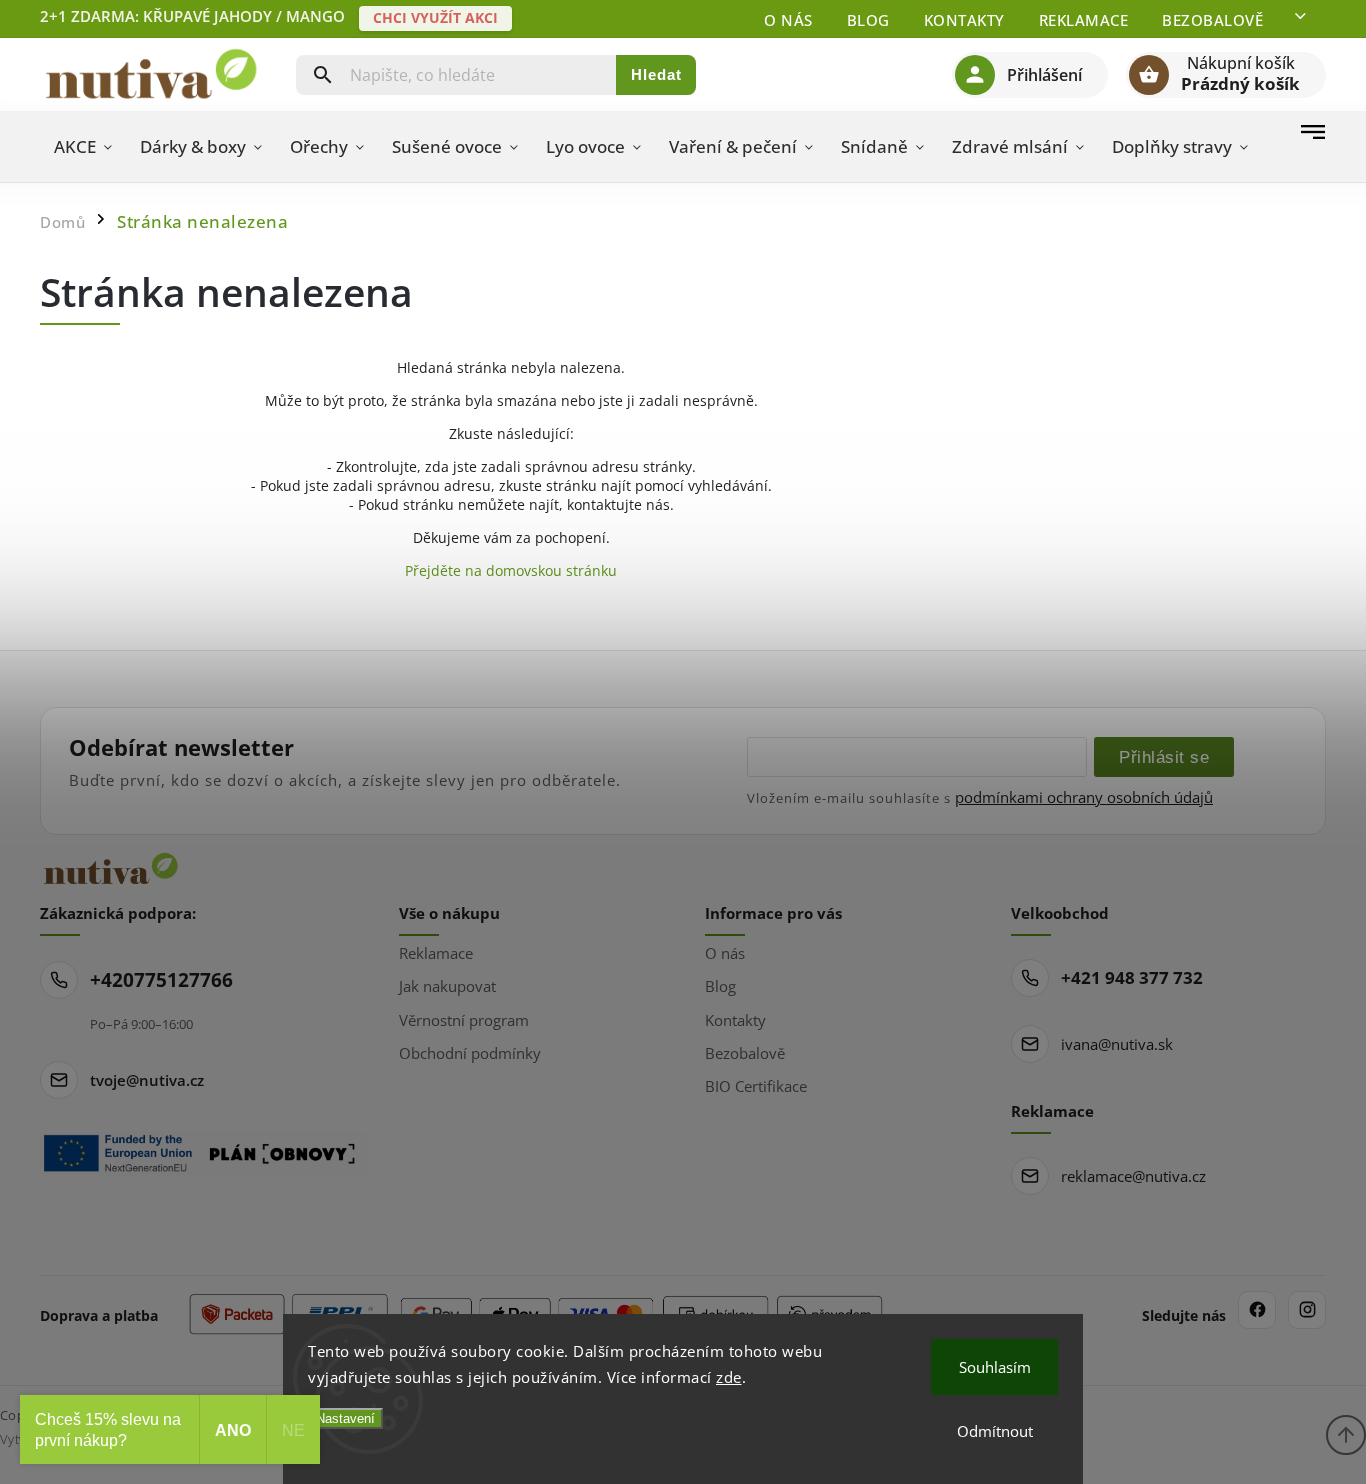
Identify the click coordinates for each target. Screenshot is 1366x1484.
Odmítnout (995, 1431)
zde (729, 1377)
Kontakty (964, 20)
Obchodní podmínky (470, 1053)
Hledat (656, 74)
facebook (1257, 1310)
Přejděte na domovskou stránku (511, 570)
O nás (788, 20)
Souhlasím (995, 1367)
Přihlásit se (1164, 757)
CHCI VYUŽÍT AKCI (435, 17)
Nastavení (345, 1418)
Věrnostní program (464, 1020)
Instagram (1307, 1310)
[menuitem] (83, 147)
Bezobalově (1212, 20)
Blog (868, 20)
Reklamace (1084, 20)
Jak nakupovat (447, 986)
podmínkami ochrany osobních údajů (1084, 797)
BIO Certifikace (756, 1086)
